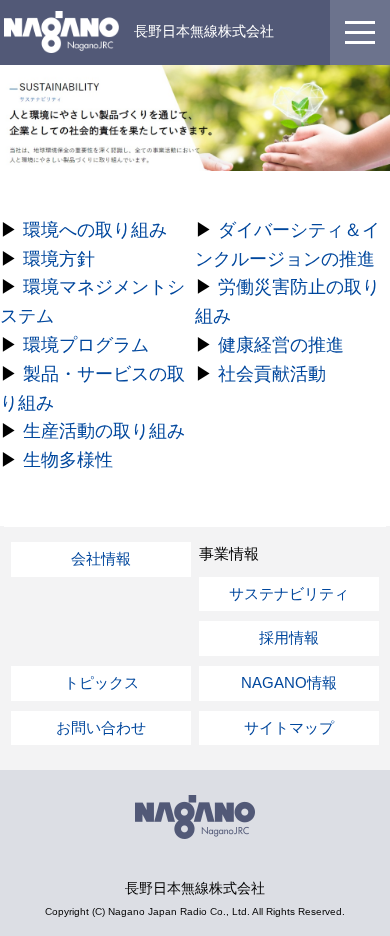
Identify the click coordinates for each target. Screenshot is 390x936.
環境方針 (59, 259)
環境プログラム (86, 345)
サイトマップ (289, 727)
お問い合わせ (101, 727)
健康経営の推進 (281, 345)
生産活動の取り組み (104, 431)
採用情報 (289, 637)
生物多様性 (68, 460)
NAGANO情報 (289, 682)
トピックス (101, 682)
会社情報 (101, 558)
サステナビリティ (289, 593)
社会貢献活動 (272, 374)
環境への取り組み (95, 230)
